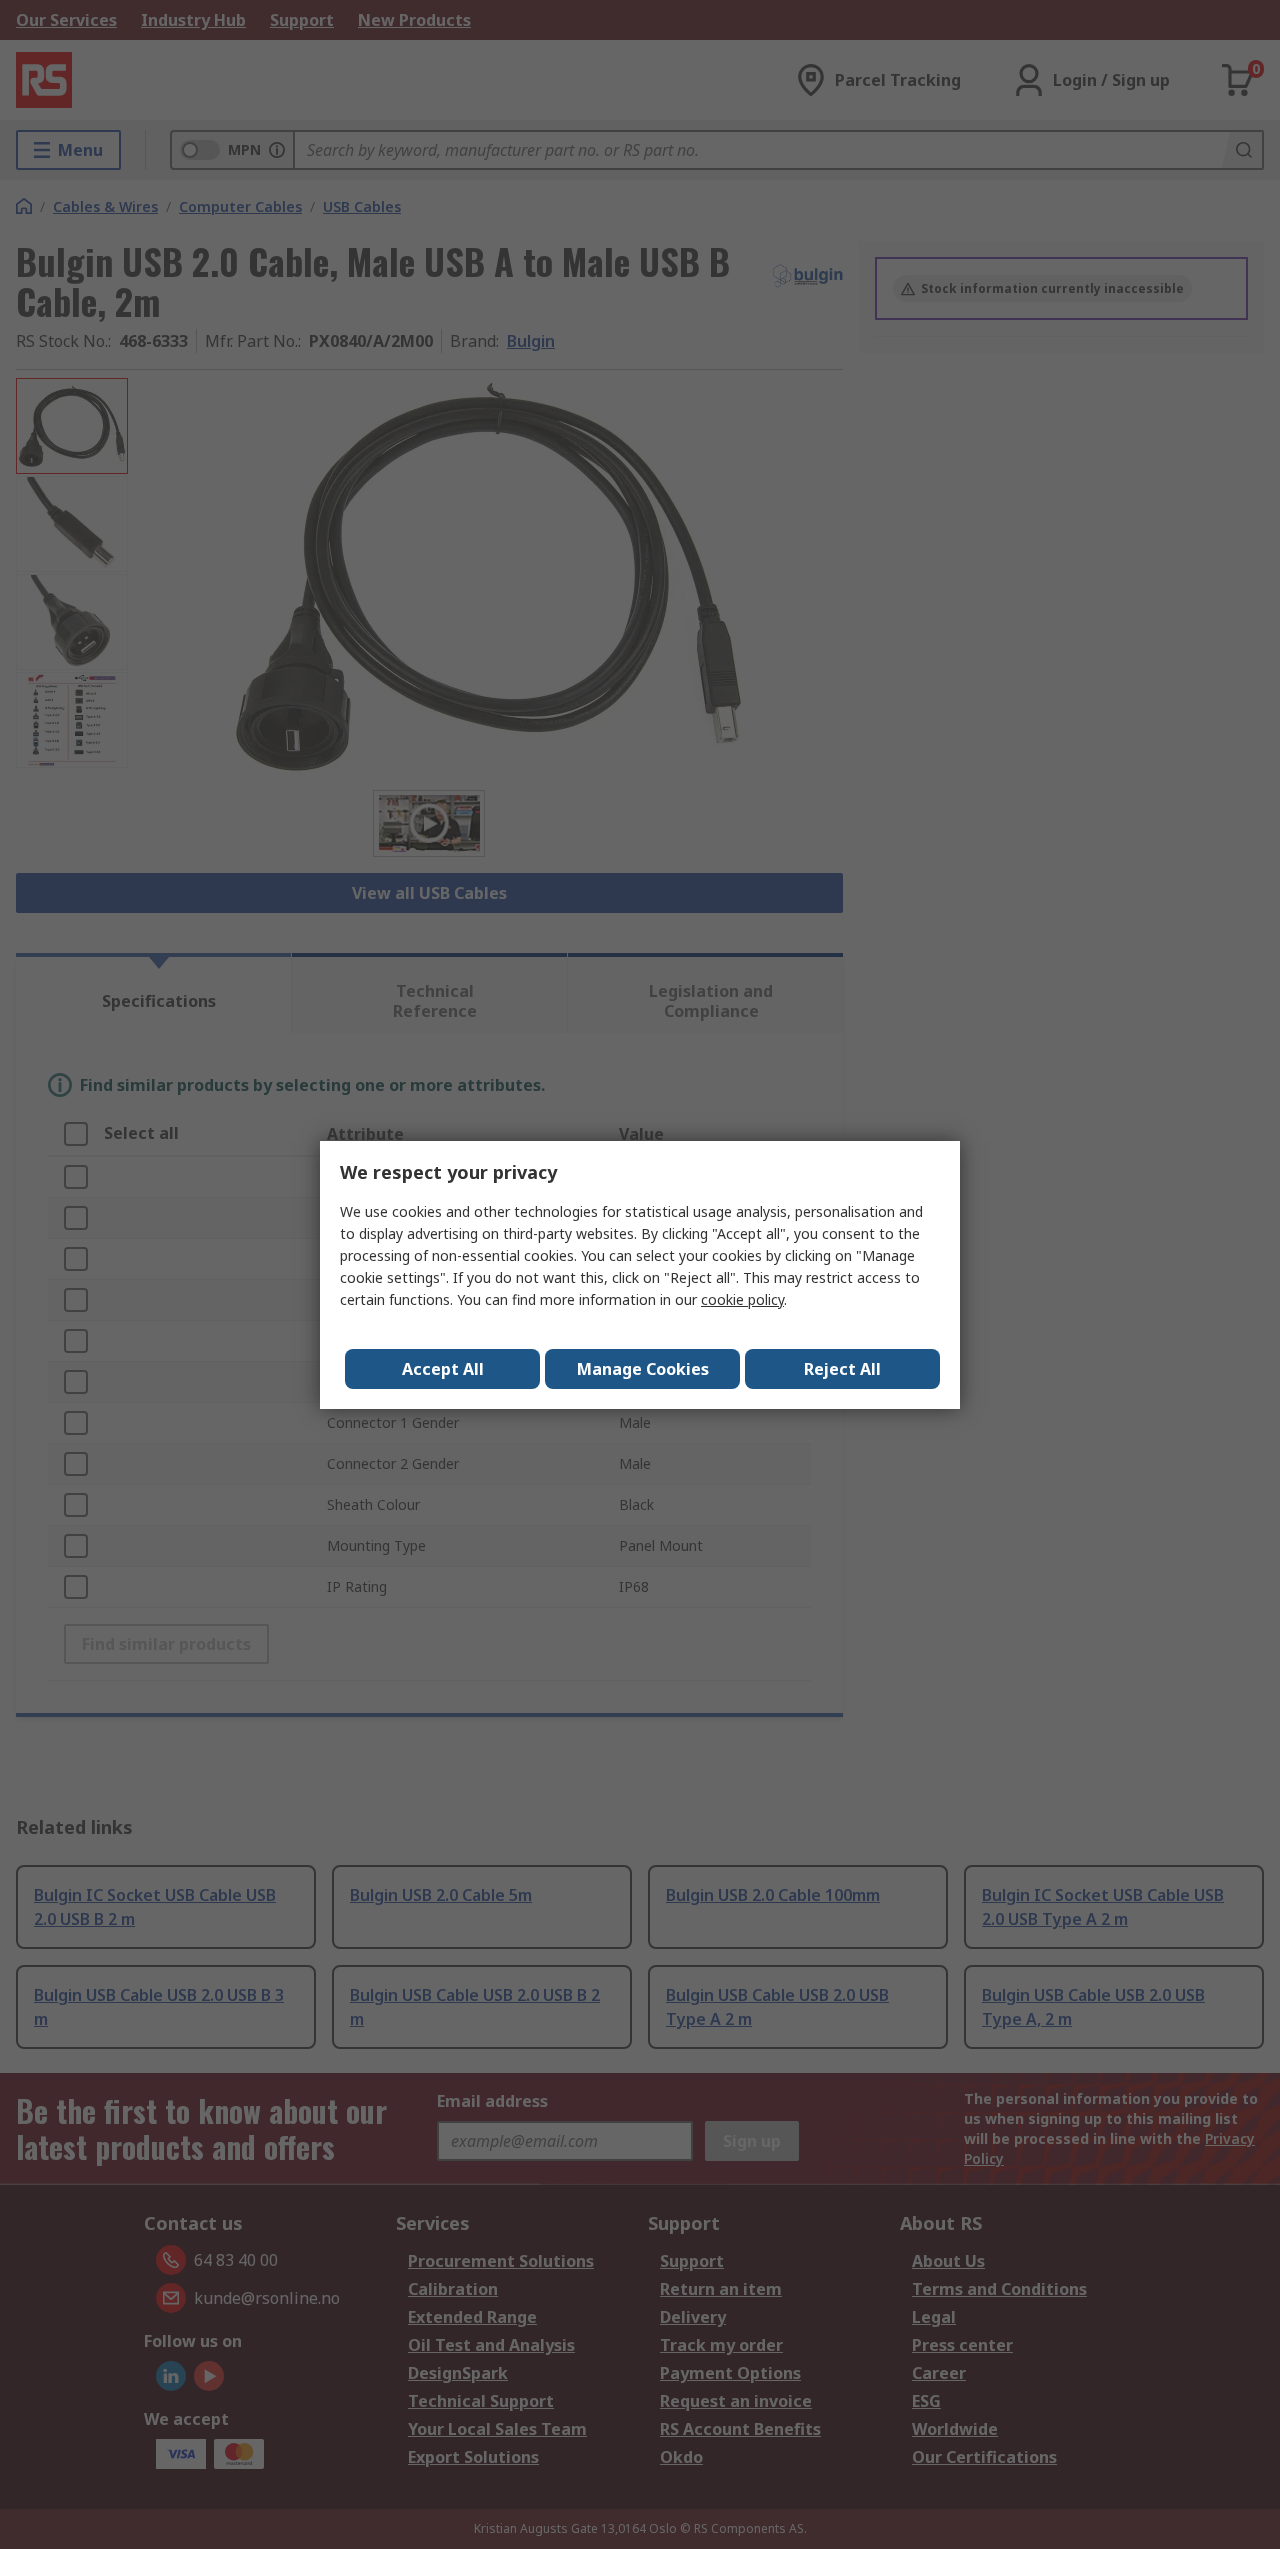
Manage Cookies (643, 1369)
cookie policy (742, 1299)
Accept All (443, 1369)
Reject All (842, 1369)
